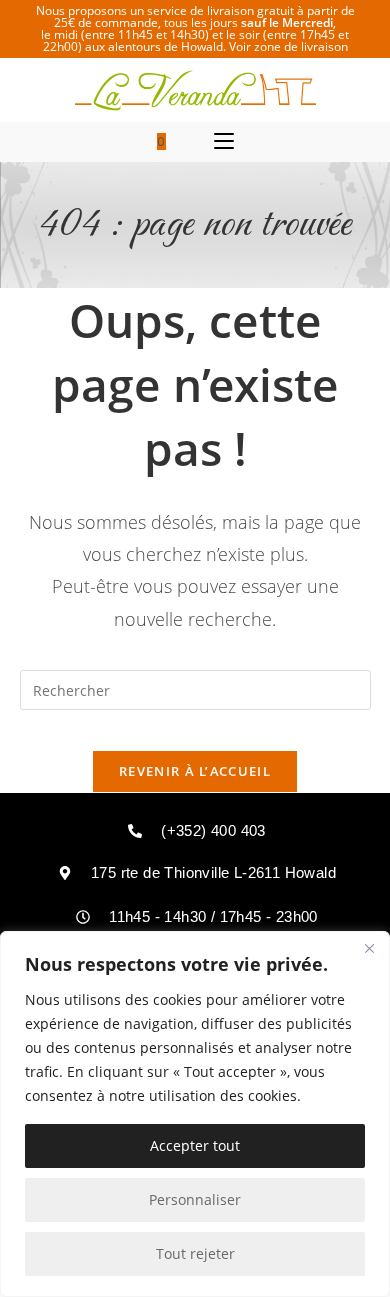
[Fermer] (369, 948)
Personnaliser (195, 1199)
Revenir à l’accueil (195, 771)
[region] (195, 1114)
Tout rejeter (195, 1253)
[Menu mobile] (224, 142)
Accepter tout (195, 1145)
